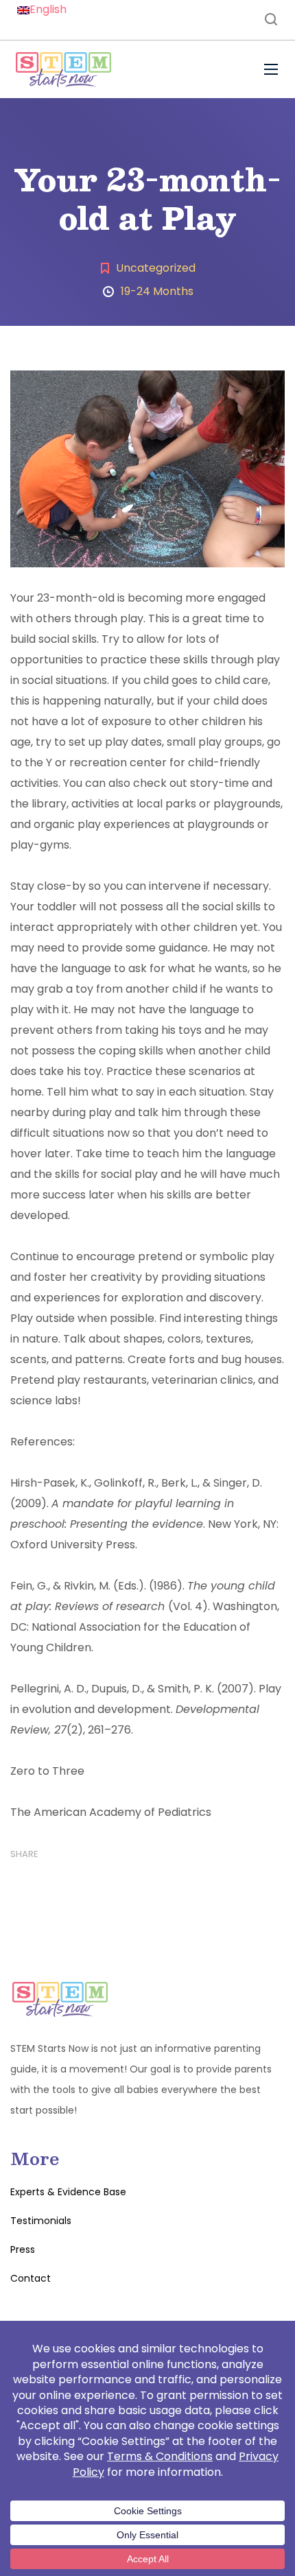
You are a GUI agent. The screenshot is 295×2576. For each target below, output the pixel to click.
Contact (31, 2278)
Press (23, 2249)
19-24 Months (157, 291)
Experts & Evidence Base (68, 2192)
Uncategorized (156, 268)
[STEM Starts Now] (63, 69)
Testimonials (41, 2221)
